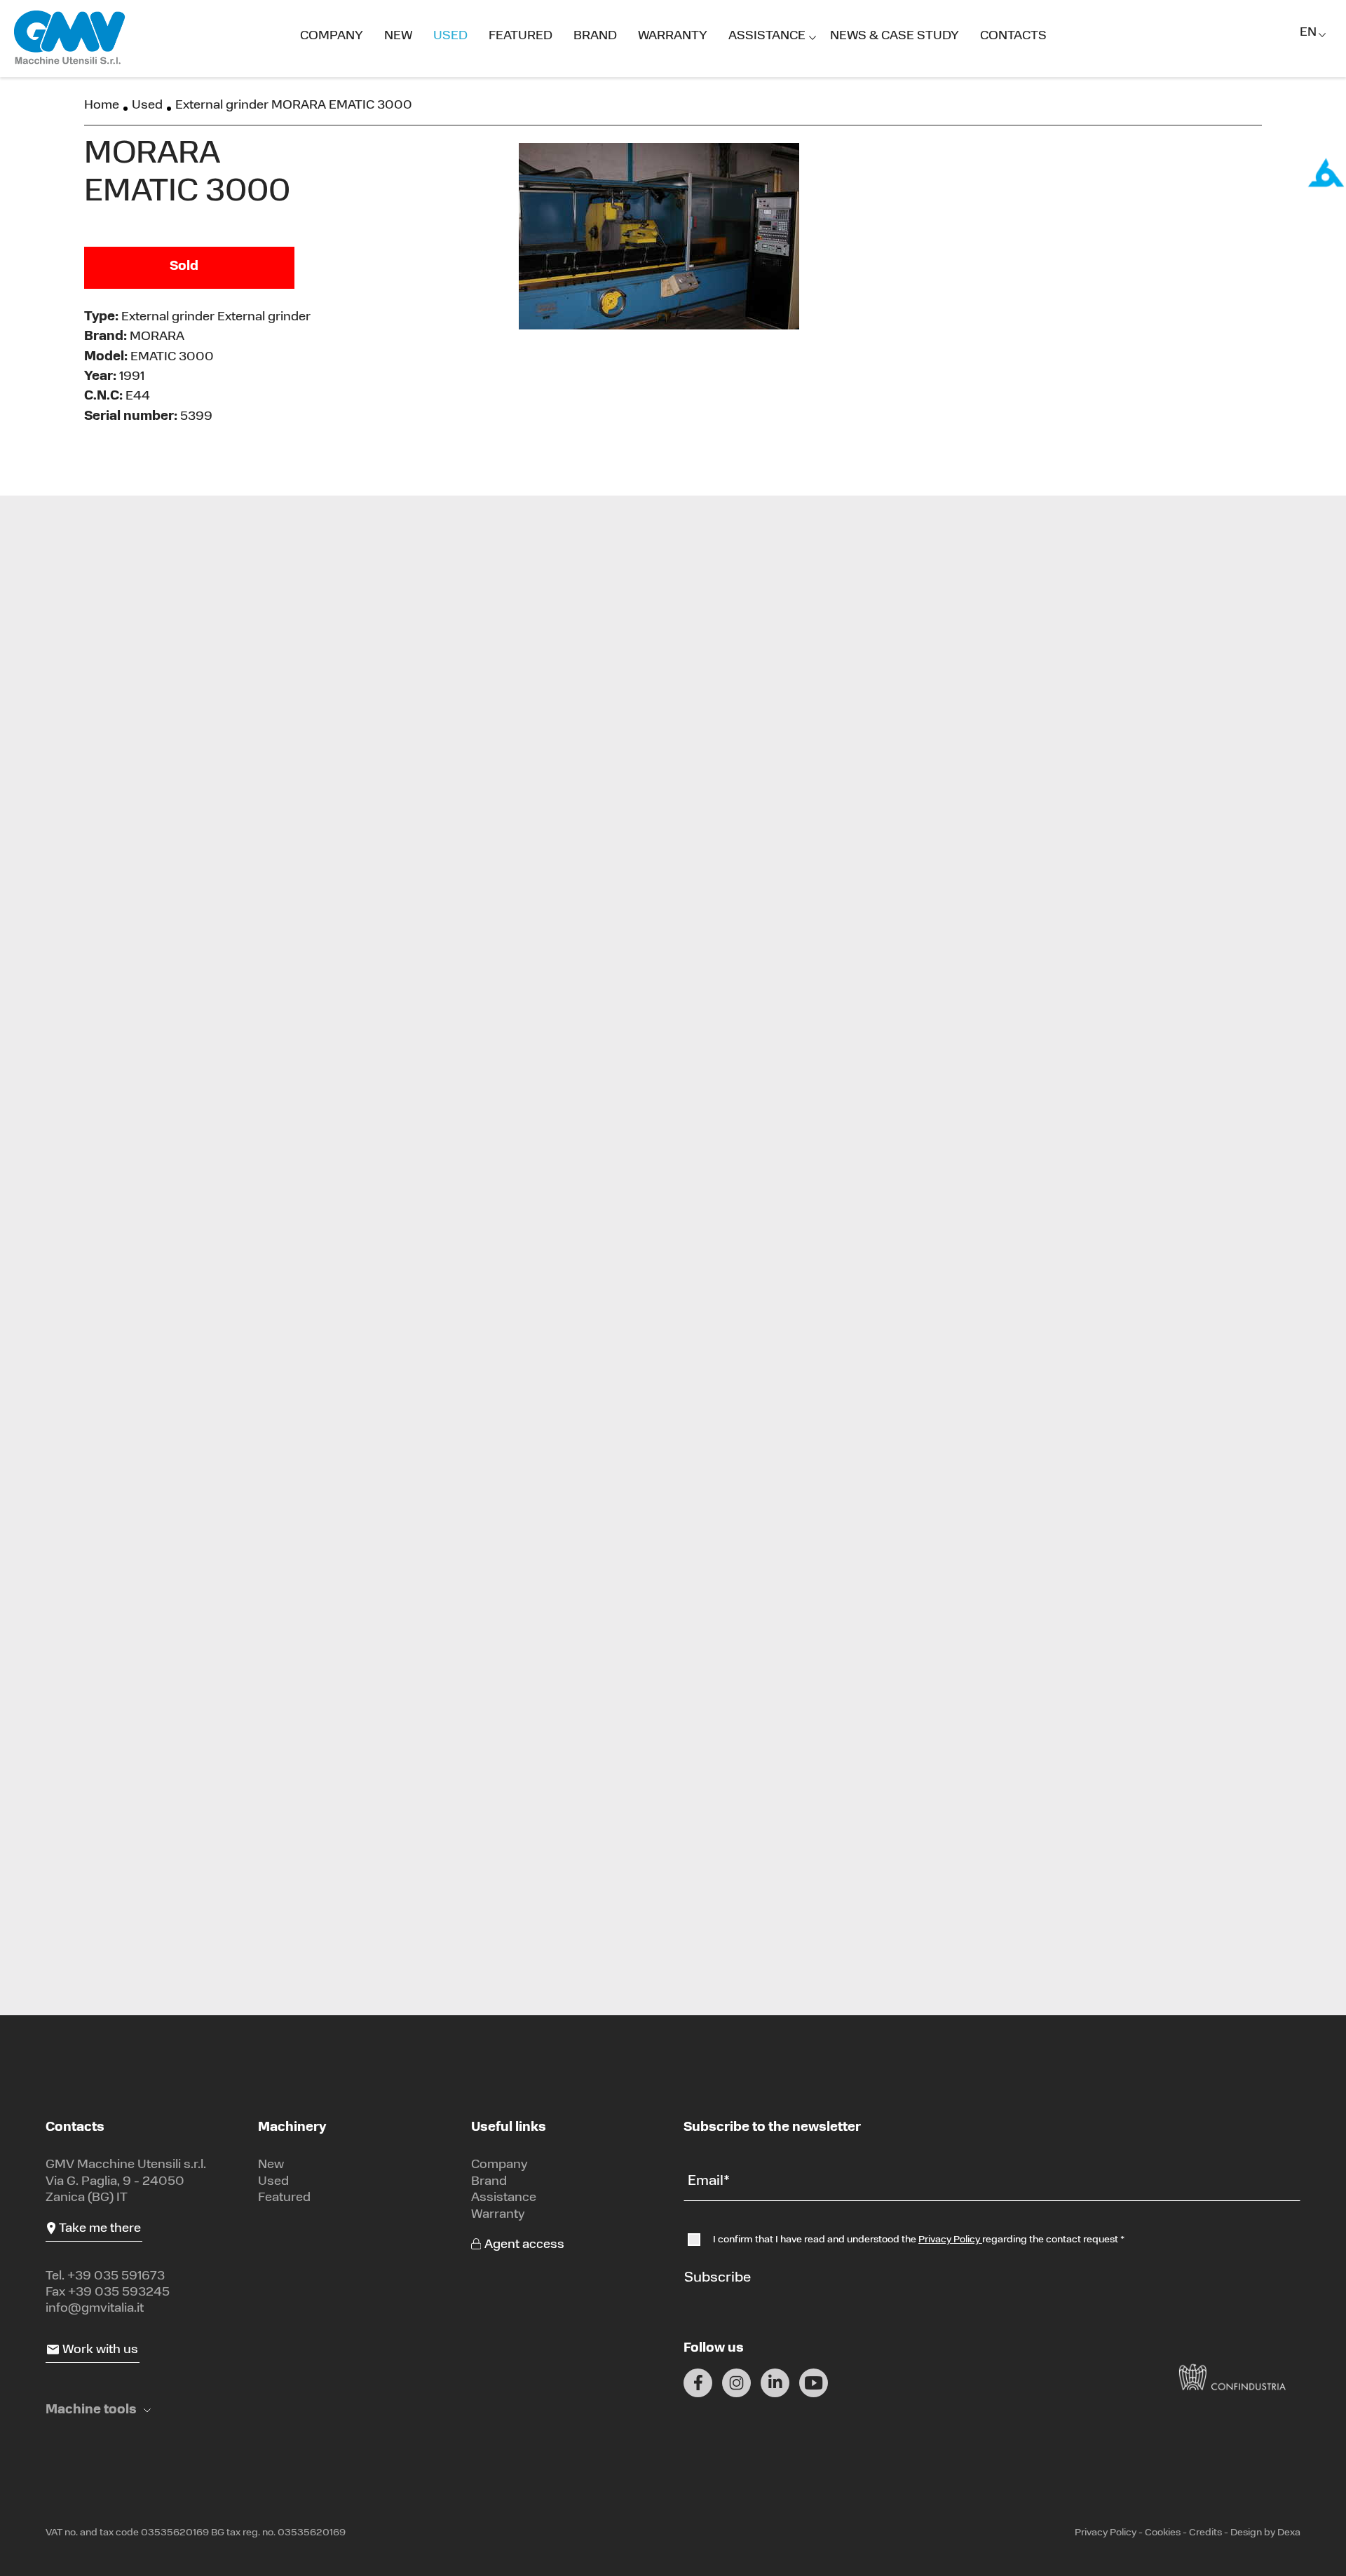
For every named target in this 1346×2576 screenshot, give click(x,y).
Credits (1205, 2533)
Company (332, 36)
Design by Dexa (1265, 2533)
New (398, 36)
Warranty (673, 36)
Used (450, 36)
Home (102, 106)
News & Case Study (895, 36)
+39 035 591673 (116, 2277)
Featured (521, 36)
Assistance (767, 36)
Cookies (1163, 2533)
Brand (595, 36)
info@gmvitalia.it (95, 2309)
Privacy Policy (950, 2240)
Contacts (1013, 36)
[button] (98, 2411)
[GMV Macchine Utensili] (70, 38)
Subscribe (718, 2278)
